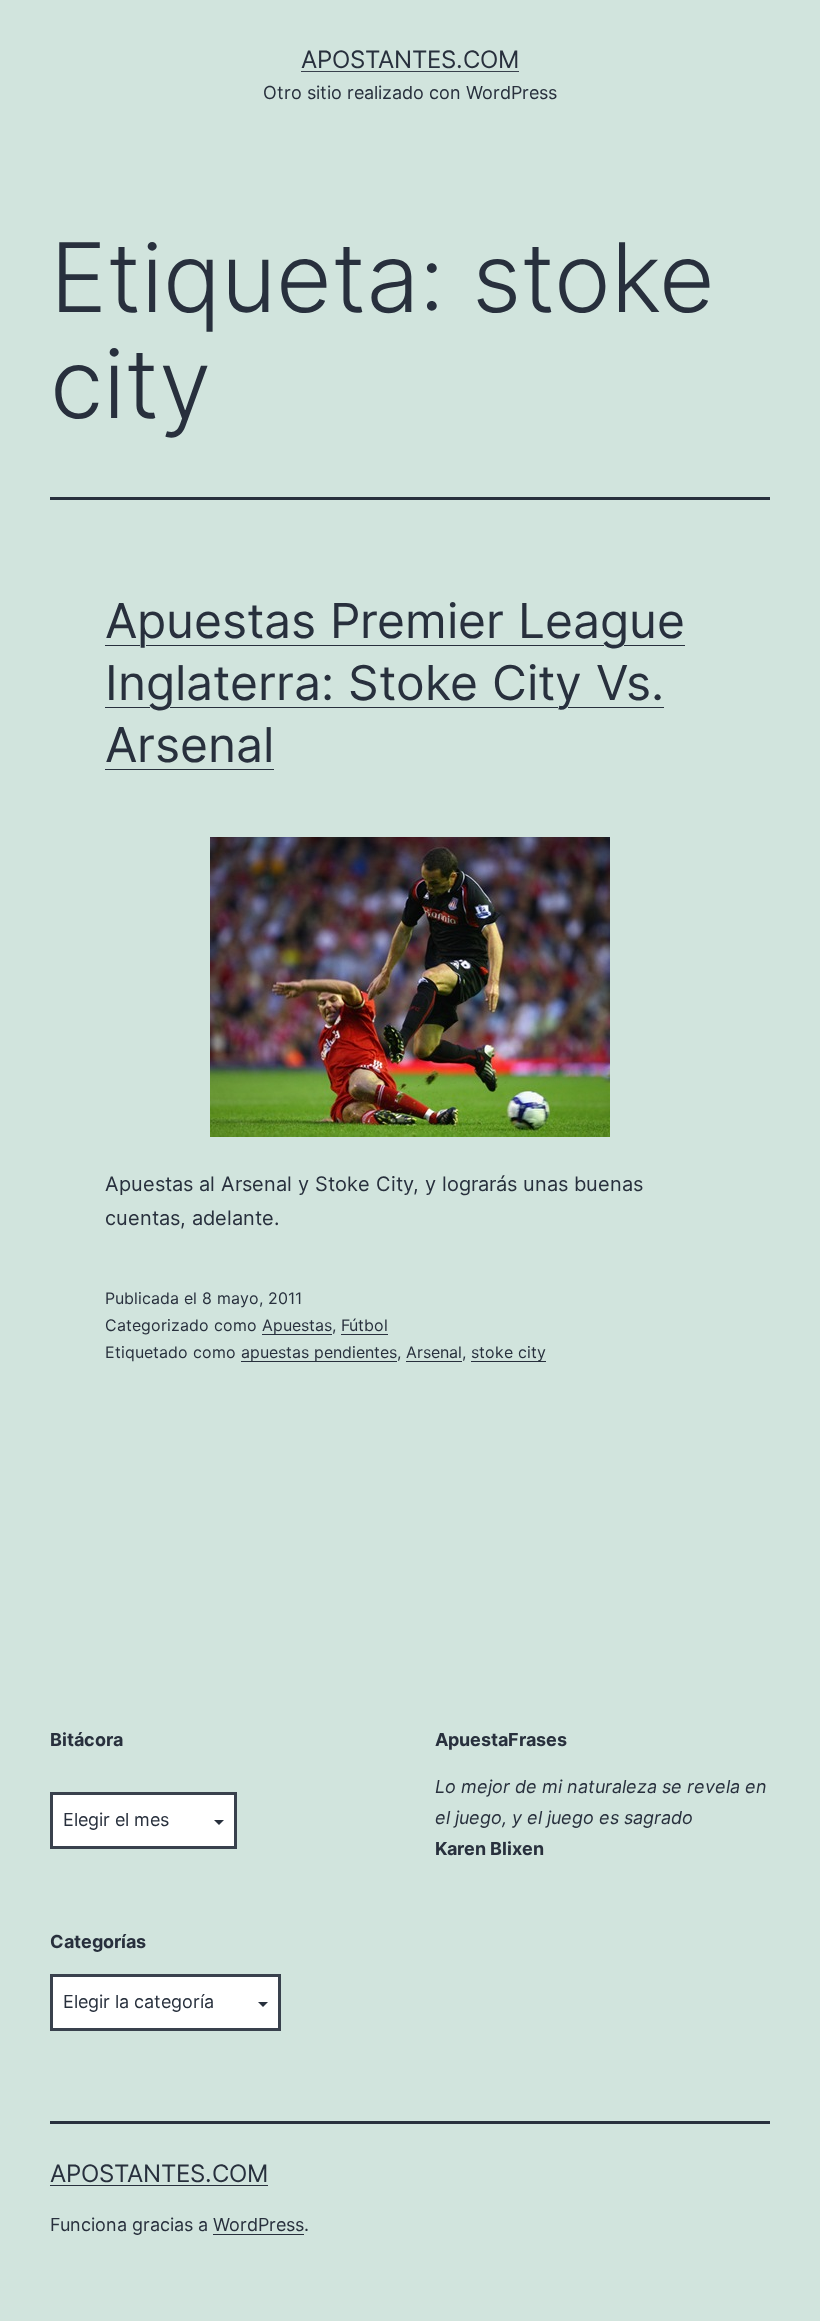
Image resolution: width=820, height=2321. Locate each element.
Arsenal (434, 1352)
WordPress (258, 2224)
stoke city (508, 1352)
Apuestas (297, 1325)
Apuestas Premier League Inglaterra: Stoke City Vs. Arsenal (395, 683)
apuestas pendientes (319, 1352)
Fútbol (364, 1325)
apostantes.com (410, 59)
